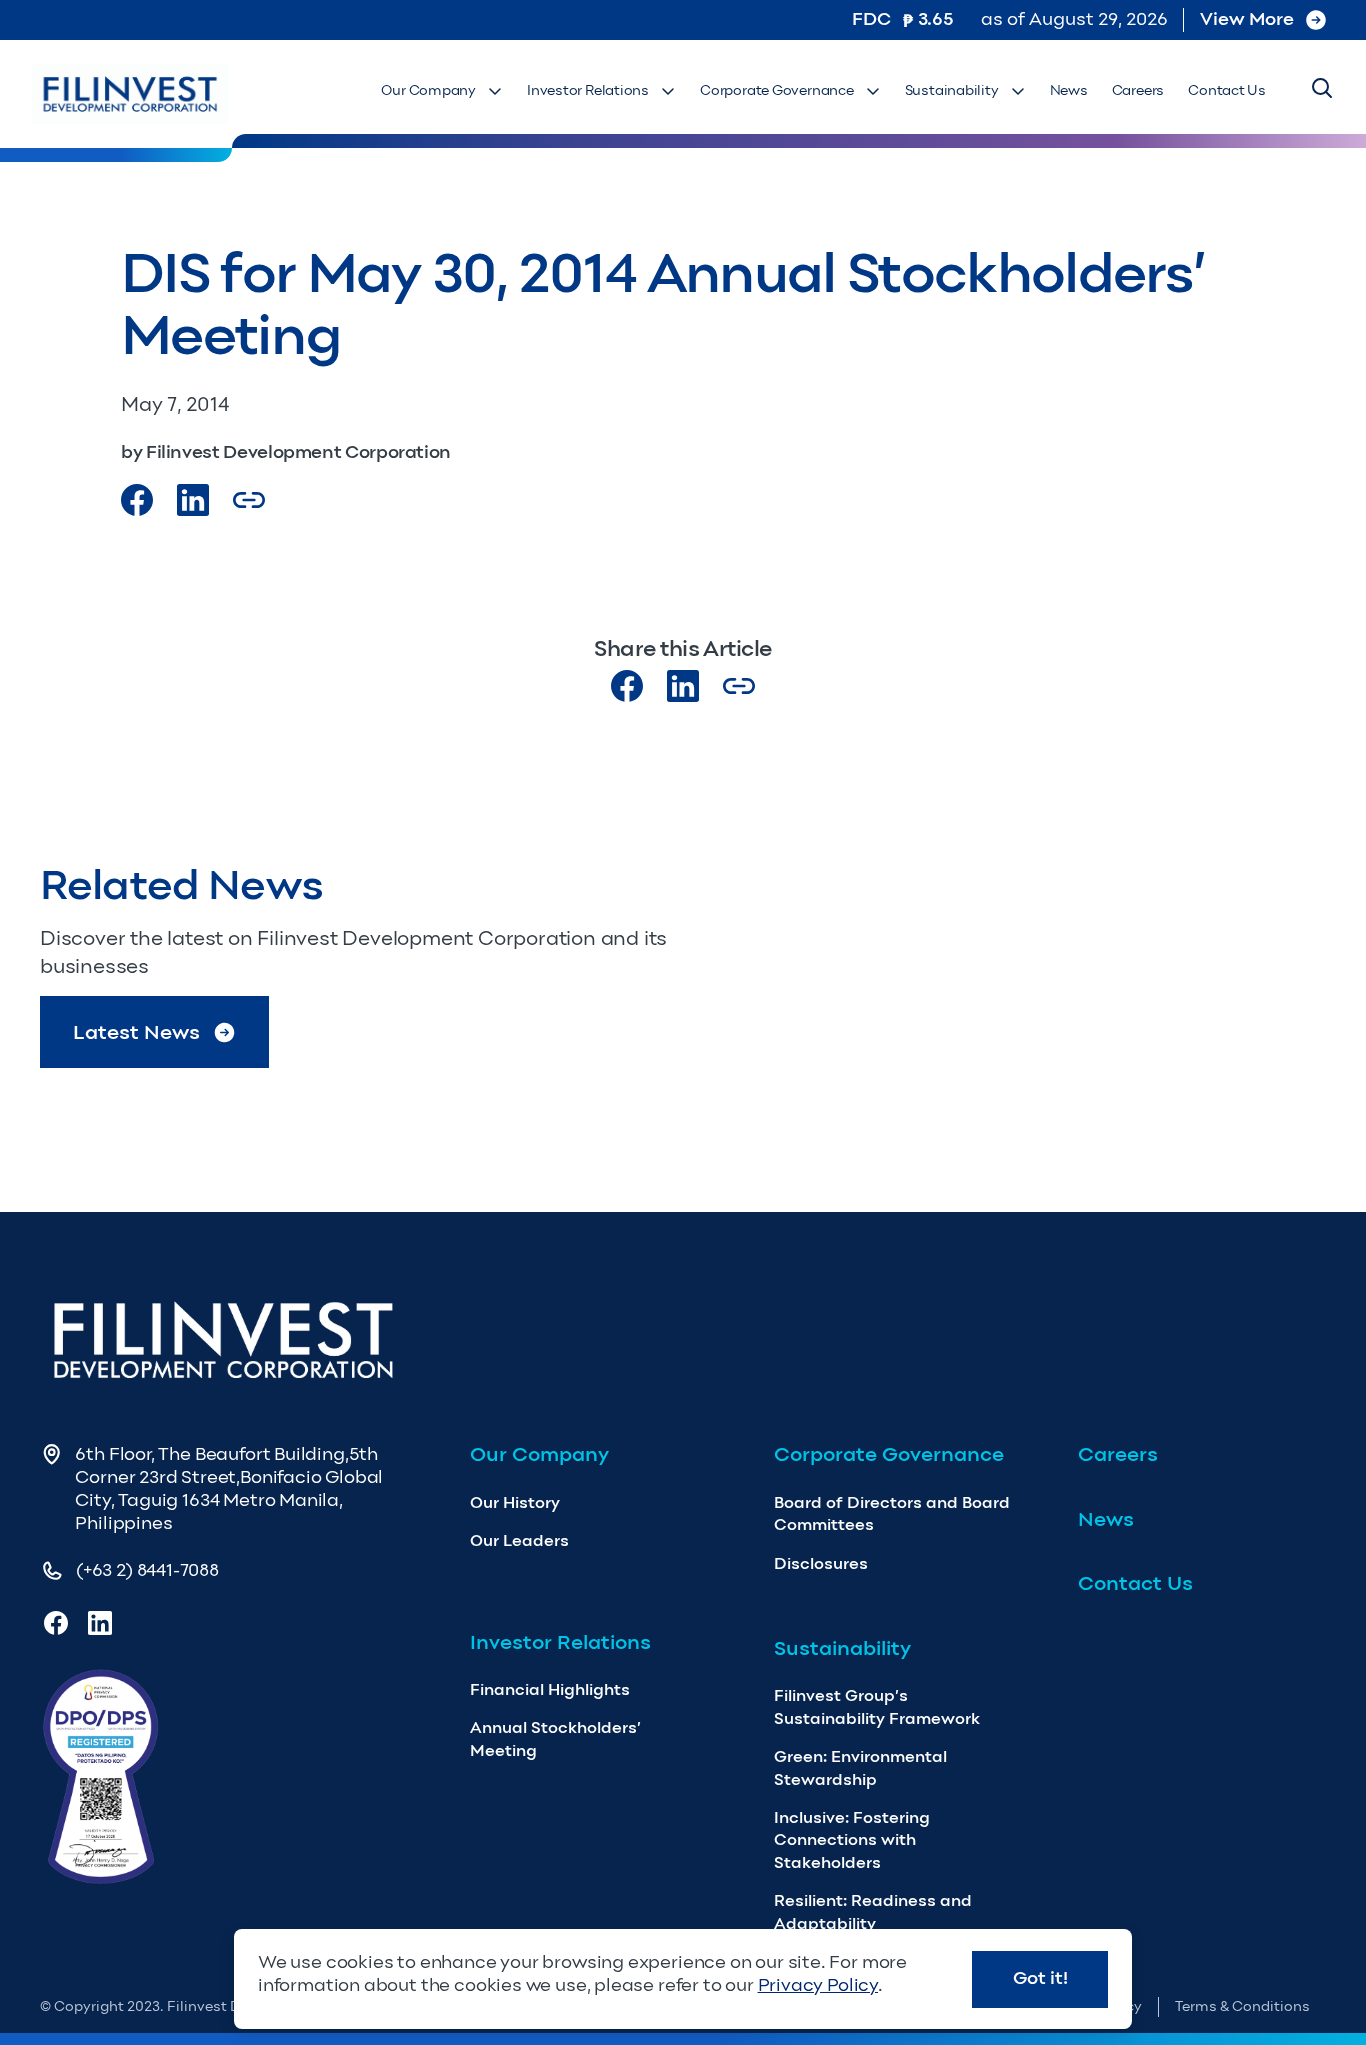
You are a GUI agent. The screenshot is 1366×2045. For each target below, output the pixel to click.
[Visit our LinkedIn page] (683, 686)
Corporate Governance (777, 90)
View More (1247, 19)
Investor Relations (588, 90)
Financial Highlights (550, 1689)
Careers (1138, 90)
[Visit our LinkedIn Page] (193, 500)
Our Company (428, 90)
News (1069, 90)
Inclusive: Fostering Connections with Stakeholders (852, 1840)
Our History (515, 1502)
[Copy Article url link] (249, 500)
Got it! (1040, 1978)
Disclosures (821, 1563)
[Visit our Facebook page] (137, 500)
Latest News (136, 1032)
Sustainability (952, 90)
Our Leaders (519, 1540)
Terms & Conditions (1242, 2006)
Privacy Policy (818, 1985)
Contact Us (1227, 90)
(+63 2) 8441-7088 (147, 1570)
